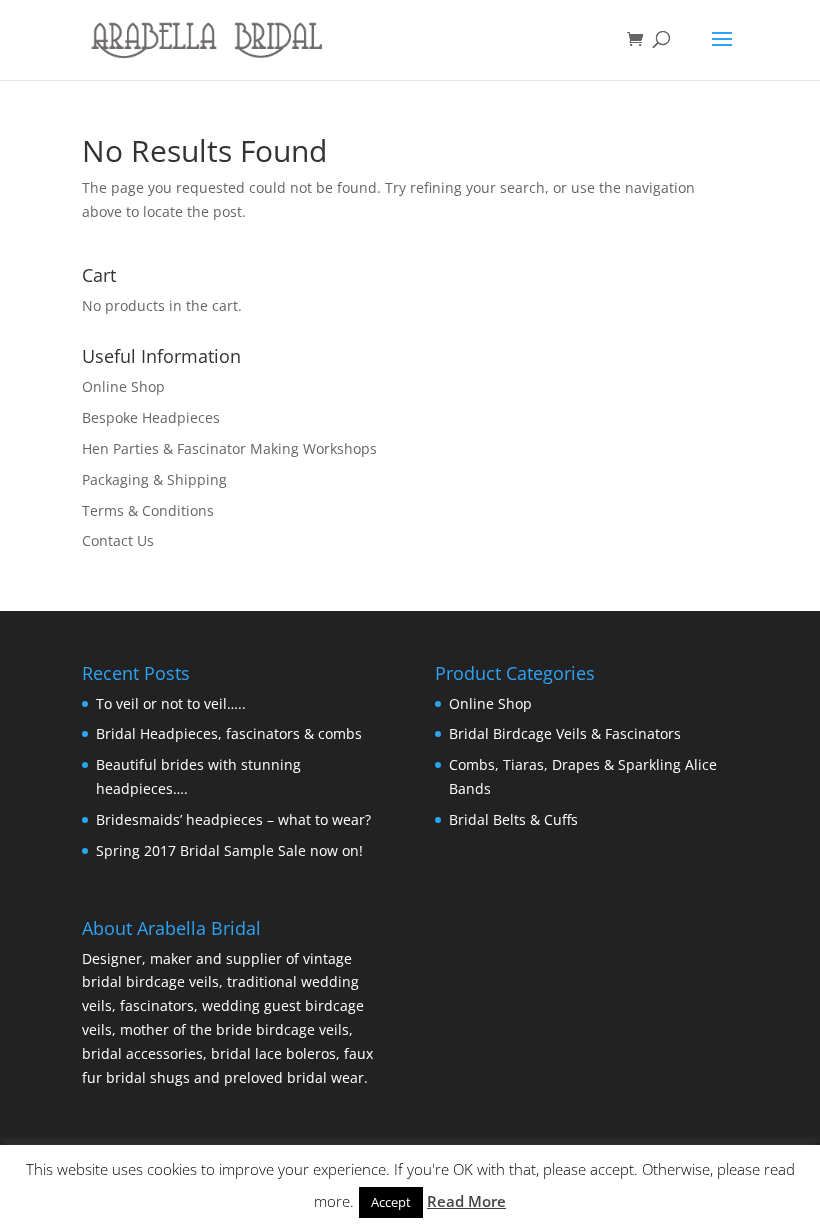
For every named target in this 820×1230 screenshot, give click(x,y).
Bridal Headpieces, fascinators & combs (229, 733)
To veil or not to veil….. (171, 703)
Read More (466, 1201)
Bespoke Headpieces (151, 417)
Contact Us (118, 540)
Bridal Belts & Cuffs (513, 819)
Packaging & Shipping (154, 479)
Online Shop (123, 386)
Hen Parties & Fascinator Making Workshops (229, 448)
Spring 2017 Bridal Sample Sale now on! (229, 850)
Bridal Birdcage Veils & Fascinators (565, 733)
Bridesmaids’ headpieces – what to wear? (233, 819)
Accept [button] (391, 1202)
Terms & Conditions (148, 510)
